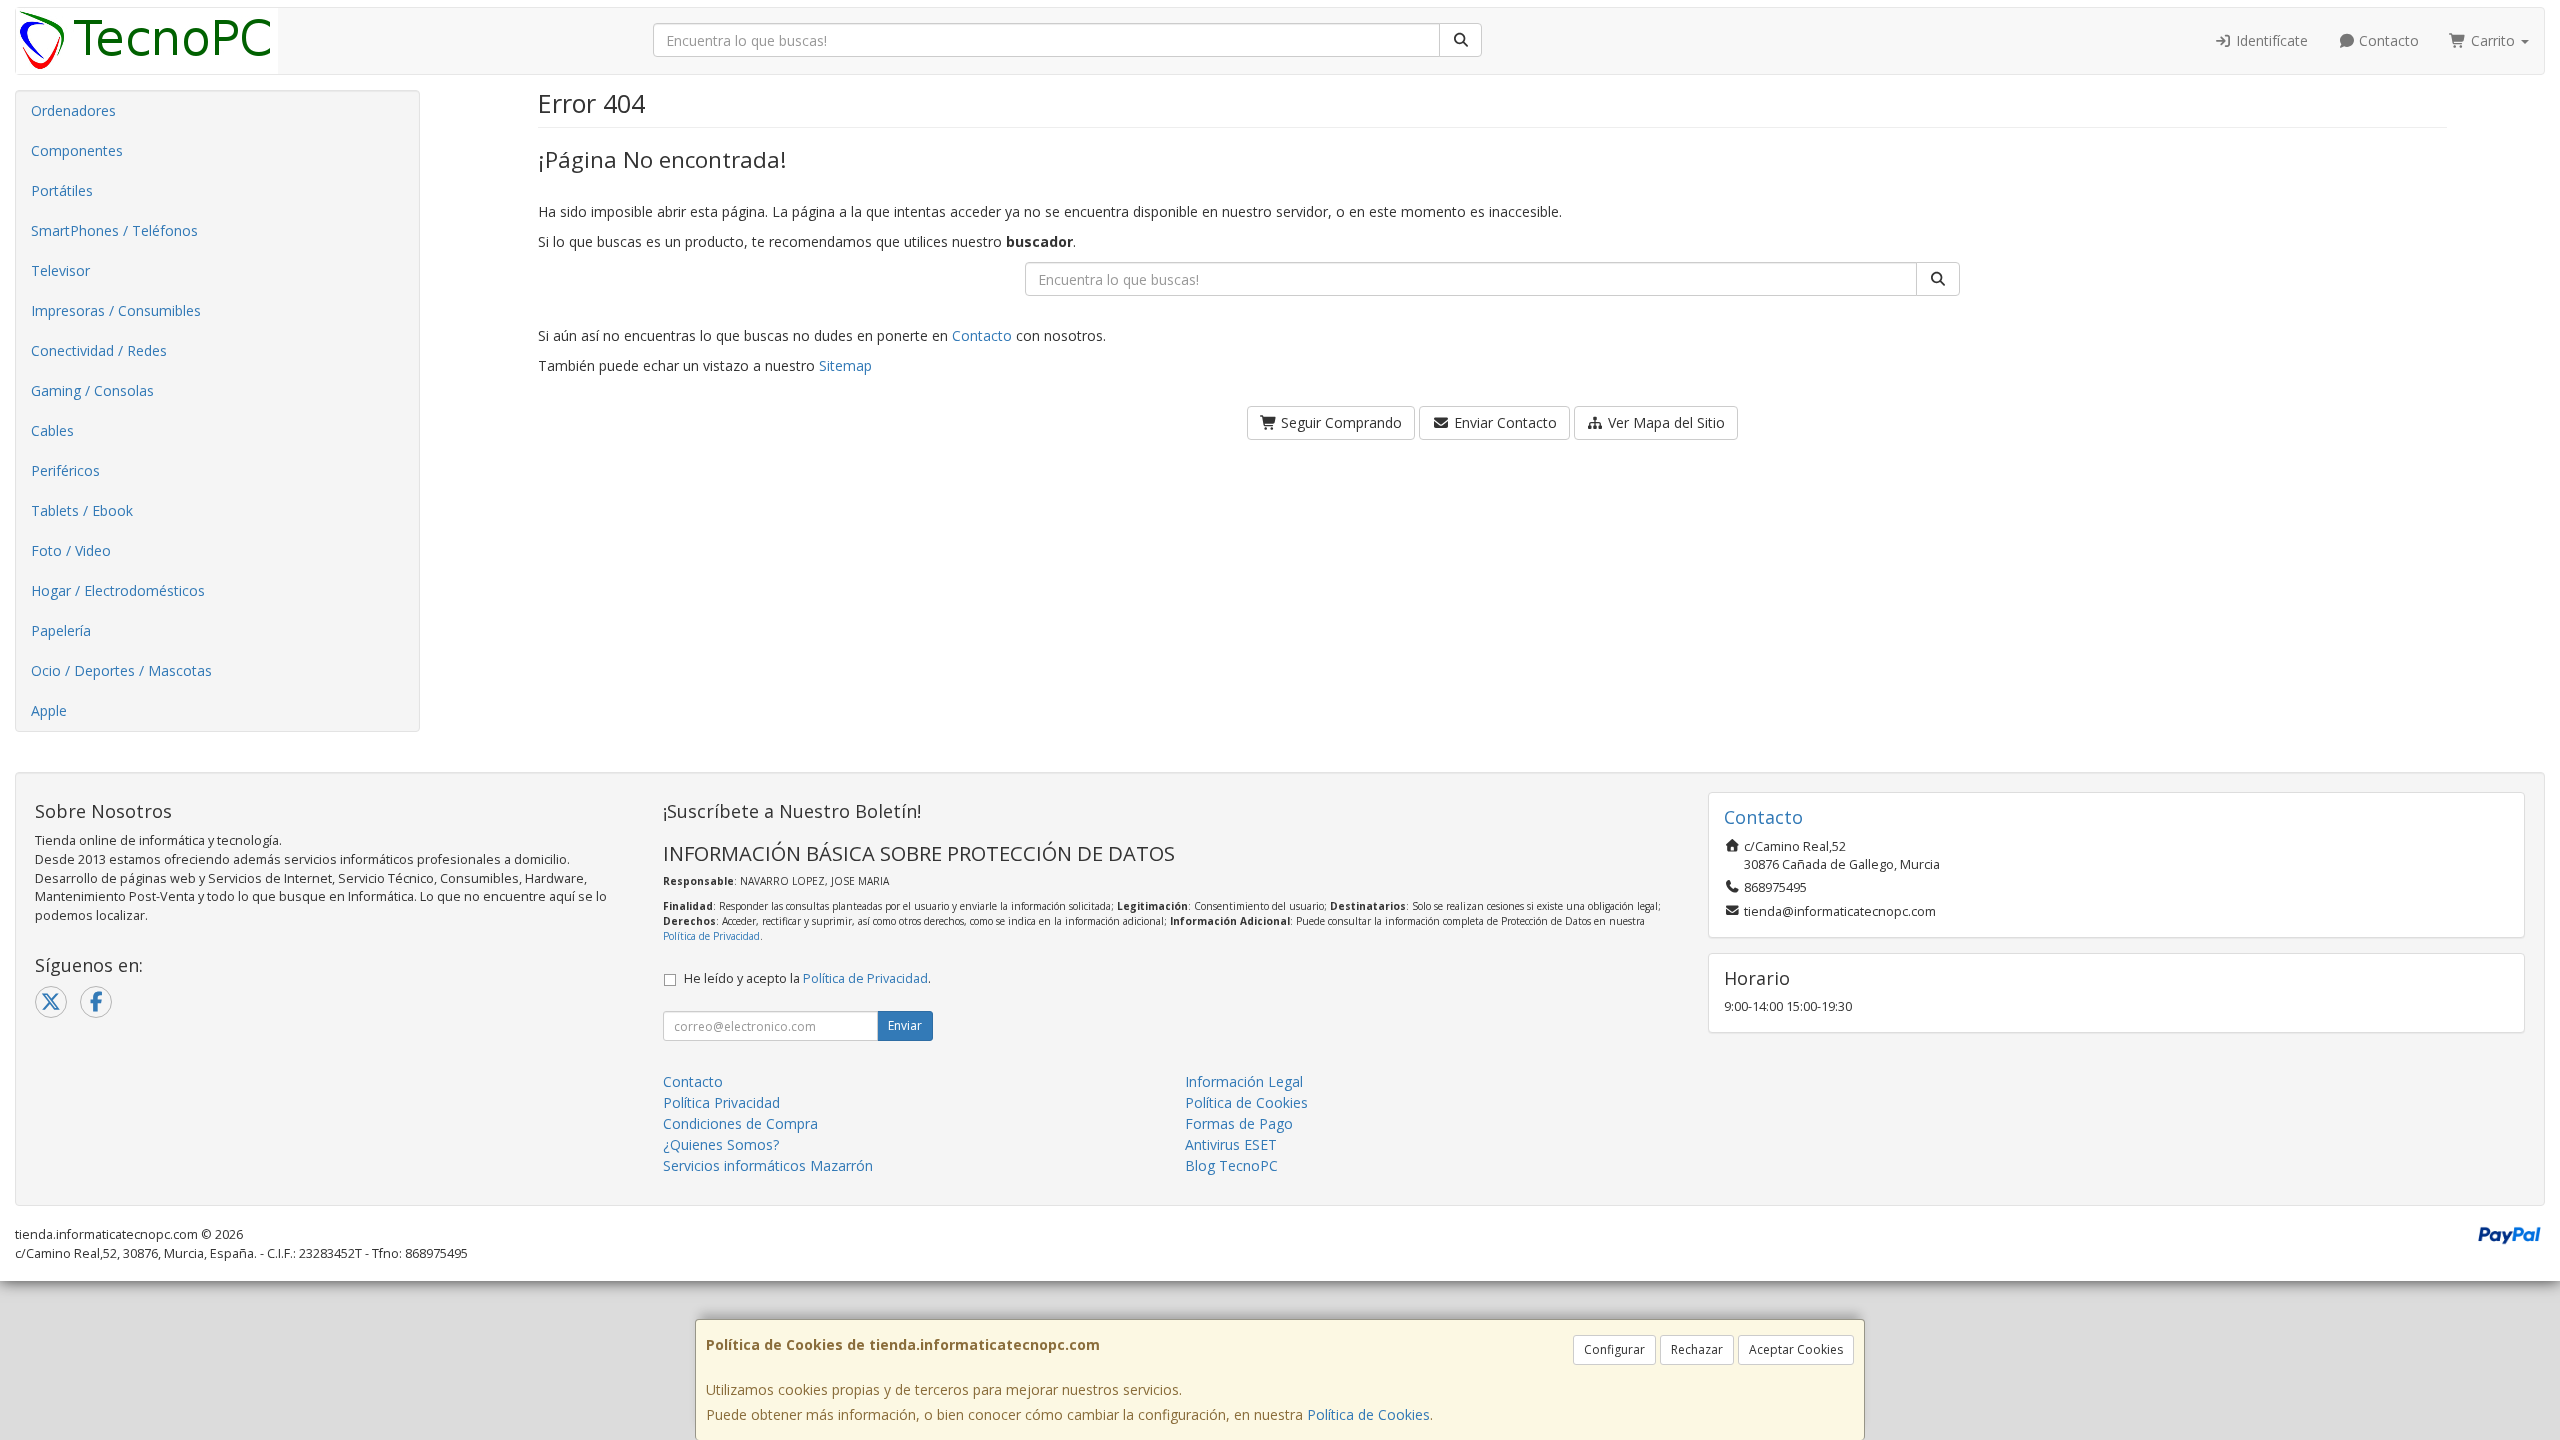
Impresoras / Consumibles (116, 310)
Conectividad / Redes (99, 350)
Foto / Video (71, 550)
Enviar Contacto (1503, 422)
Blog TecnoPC (1231, 1165)
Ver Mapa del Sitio (1664, 422)
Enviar (905, 1025)
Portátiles (62, 190)
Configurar (1614, 1349)
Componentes (77, 150)
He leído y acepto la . (807, 978)
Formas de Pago (1239, 1123)
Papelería (61, 630)
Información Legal (1244, 1081)
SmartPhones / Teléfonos (114, 230)
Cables (52, 430)
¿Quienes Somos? (721, 1144)
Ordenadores (73, 110)
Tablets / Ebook (82, 510)
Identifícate (2270, 40)
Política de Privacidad (711, 936)
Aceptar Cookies (1796, 1349)
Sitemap (845, 365)
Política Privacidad (721, 1102)
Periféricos (65, 470)
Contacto (2387, 40)
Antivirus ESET (1231, 1144)
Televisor (60, 270)
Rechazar (1697, 1349)
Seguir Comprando (1339, 422)
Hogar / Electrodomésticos (118, 590)
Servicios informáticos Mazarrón (768, 1165)
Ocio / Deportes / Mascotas (121, 670)
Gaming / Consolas (92, 390)
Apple (49, 710)
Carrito (2493, 40)
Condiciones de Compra (740, 1123)
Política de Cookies (1368, 1414)
